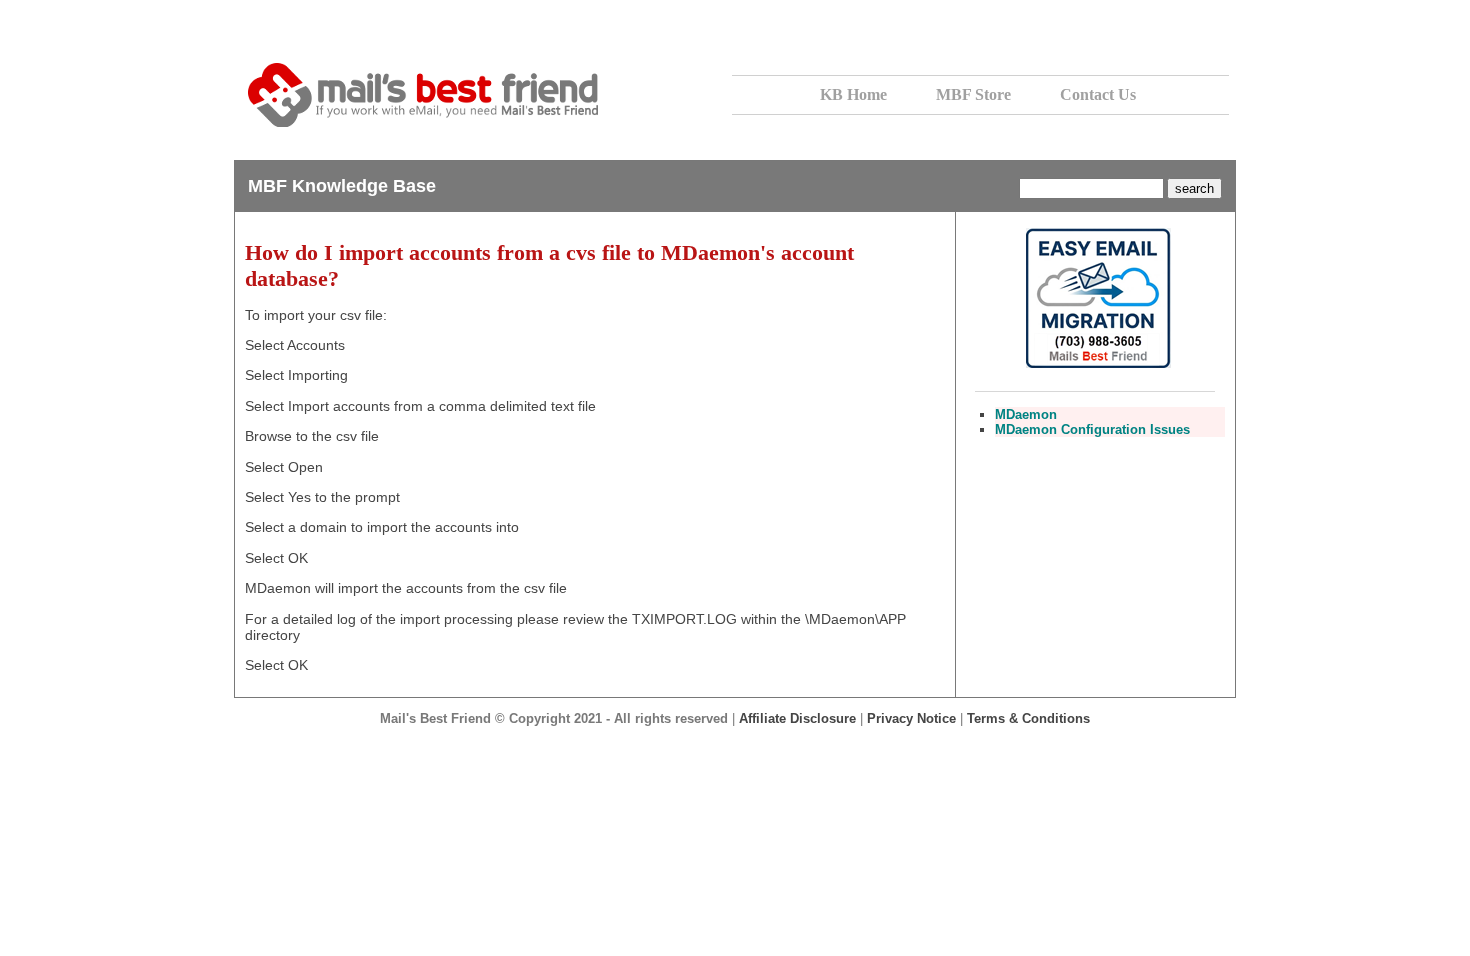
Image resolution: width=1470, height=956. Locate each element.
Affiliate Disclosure (797, 718)
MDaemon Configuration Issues (1092, 429)
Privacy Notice (911, 718)
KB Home (853, 94)
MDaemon (1026, 414)
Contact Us (1098, 94)
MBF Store (973, 94)
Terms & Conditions (1028, 718)
